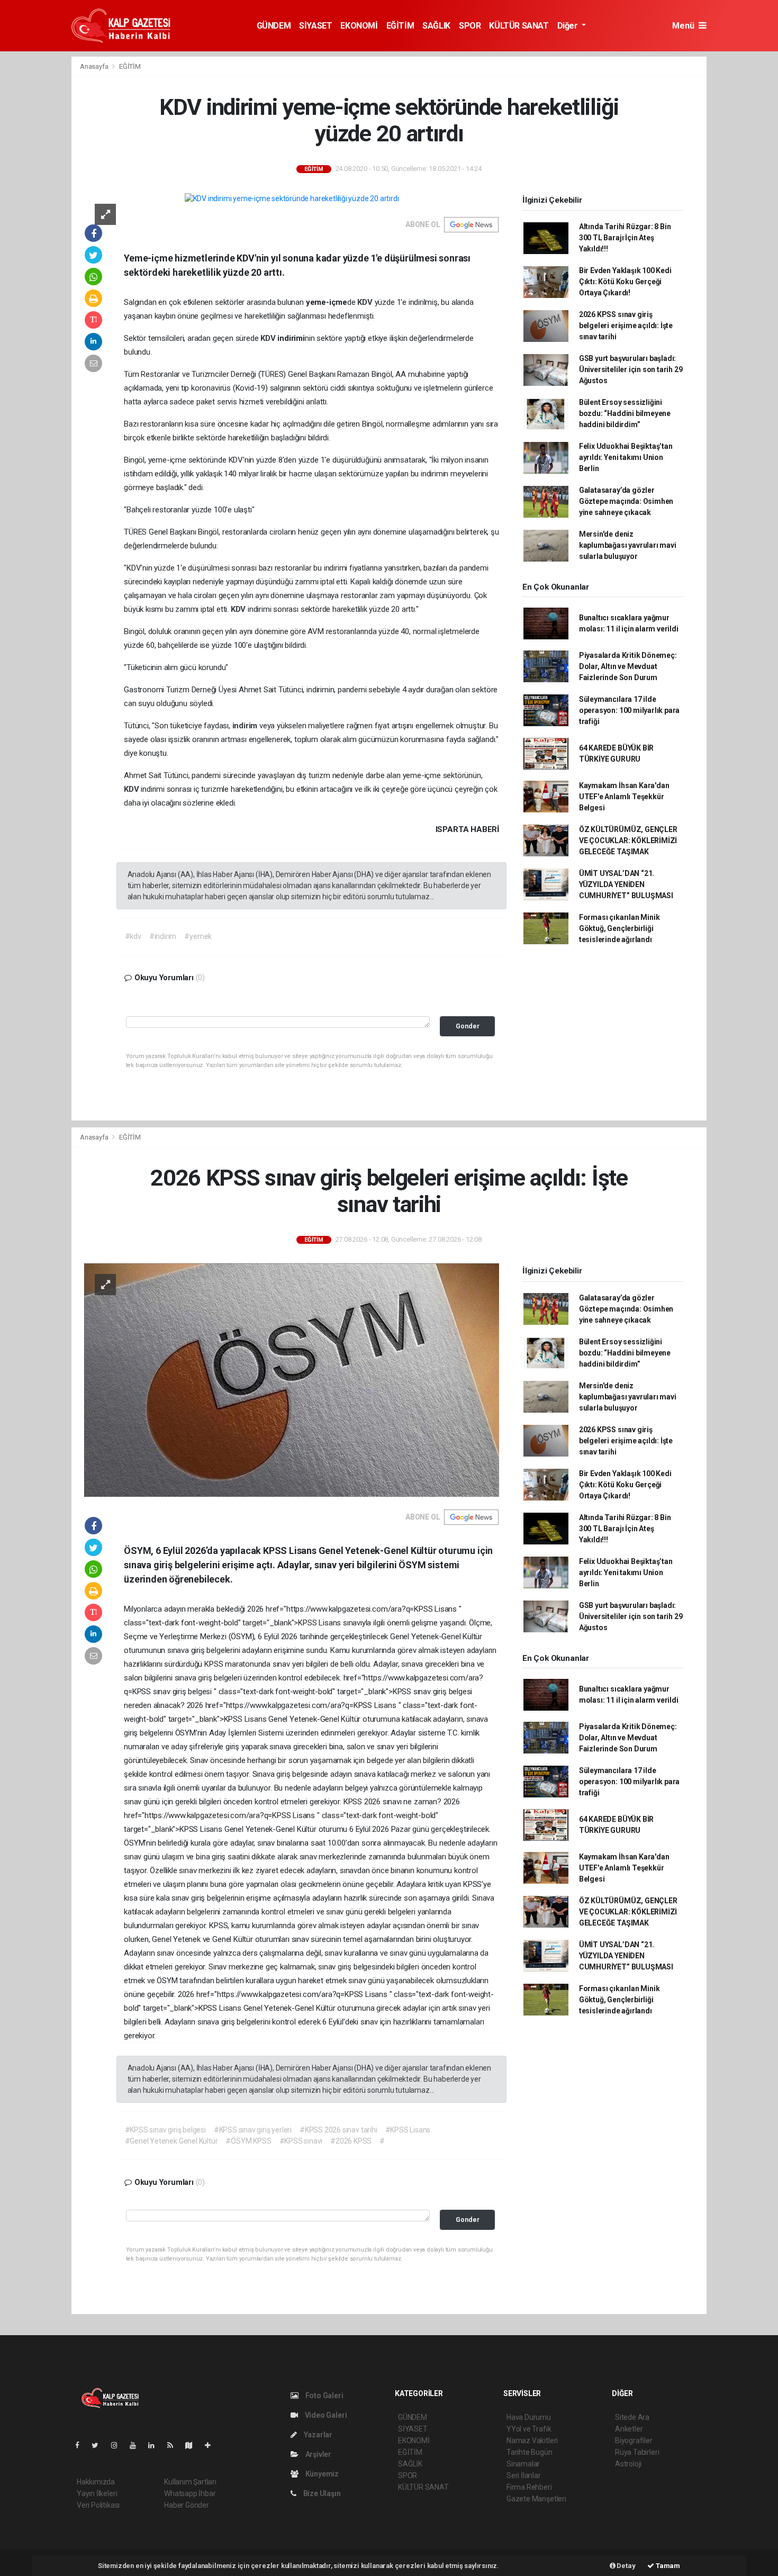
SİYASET (315, 26)
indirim (246, 726)
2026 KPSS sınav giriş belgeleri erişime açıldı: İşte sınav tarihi (626, 326)
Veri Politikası (98, 2505)
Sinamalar (523, 2464)
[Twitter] (99, 2445)
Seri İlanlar (524, 2475)
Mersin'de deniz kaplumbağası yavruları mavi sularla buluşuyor (628, 545)
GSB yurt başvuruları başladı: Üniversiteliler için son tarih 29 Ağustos (631, 369)
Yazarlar (317, 2435)
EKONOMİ (359, 26)
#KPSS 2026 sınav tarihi (338, 2130)
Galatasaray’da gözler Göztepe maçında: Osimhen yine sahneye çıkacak (626, 501)
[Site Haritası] (193, 2445)
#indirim (163, 936)
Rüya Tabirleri (637, 2452)
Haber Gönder (187, 2505)
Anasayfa (95, 66)
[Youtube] (137, 2445)
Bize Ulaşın (321, 2493)
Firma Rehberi (529, 2487)
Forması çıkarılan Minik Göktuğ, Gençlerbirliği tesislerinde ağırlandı (619, 928)
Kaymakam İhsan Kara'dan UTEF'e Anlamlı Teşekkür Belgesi (624, 797)
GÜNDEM (274, 26)
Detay (626, 2566)
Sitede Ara (632, 2417)
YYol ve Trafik (529, 2429)
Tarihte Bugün (530, 2452)
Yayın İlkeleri (97, 2493)
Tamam (667, 2566)
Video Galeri (325, 2415)
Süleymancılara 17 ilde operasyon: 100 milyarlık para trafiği (629, 710)
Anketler (629, 2429)
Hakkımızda (96, 2482)
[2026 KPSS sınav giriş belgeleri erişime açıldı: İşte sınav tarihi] (292, 1380)
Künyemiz (321, 2474)
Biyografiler (634, 2441)
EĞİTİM (400, 26)
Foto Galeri (324, 2396)
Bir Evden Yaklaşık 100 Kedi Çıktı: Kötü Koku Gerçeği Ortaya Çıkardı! (625, 282)
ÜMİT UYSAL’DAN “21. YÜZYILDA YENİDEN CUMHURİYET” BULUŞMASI (626, 884)
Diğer (569, 26)
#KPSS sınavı (301, 2141)
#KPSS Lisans (408, 2130)
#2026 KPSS (351, 2141)
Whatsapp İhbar (190, 2493)
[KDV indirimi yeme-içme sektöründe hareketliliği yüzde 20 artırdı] (292, 198)
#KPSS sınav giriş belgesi (165, 2130)
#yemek (198, 936)
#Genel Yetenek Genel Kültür (171, 2141)
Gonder (468, 1026)
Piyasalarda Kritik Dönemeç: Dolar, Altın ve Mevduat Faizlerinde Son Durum (628, 666)
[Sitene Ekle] (212, 2445)
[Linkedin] (156, 2445)
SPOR (470, 26)
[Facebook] (82, 2445)
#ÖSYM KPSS (248, 2141)
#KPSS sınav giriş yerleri (253, 2130)
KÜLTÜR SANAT (519, 26)
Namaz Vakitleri (532, 2441)
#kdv (133, 936)
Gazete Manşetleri (536, 2499)
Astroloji (628, 2464)
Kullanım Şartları (190, 2482)
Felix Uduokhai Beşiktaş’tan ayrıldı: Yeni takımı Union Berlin (626, 457)
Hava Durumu (529, 2417)
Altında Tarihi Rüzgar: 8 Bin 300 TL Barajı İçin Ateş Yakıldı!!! (625, 238)
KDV (366, 302)
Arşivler (318, 2454)
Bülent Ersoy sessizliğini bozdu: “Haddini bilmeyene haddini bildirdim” (625, 413)
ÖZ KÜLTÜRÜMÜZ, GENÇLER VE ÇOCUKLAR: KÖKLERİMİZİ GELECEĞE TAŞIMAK (628, 840)
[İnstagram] (119, 2445)
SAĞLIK (436, 26)
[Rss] (174, 2445)
